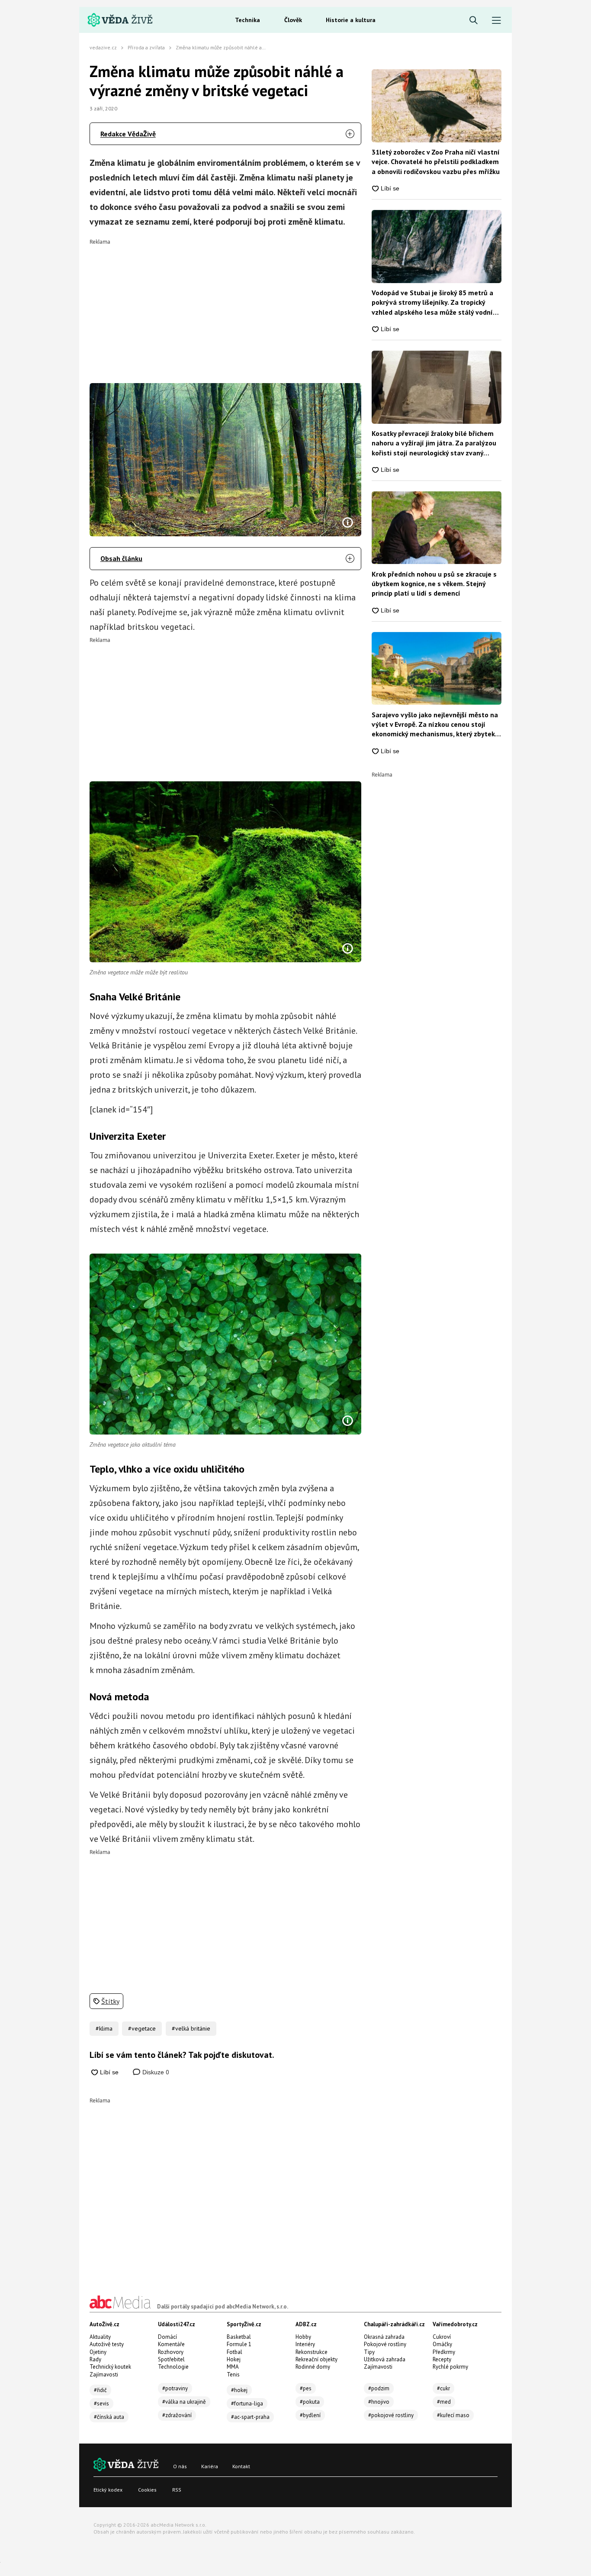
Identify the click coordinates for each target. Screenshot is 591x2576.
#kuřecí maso (453, 2415)
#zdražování (177, 2415)
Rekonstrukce (312, 2352)
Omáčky (442, 2344)
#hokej (239, 2390)
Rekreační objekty (316, 2359)
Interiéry (305, 2344)
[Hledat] (474, 21)
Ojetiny (98, 2352)
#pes (306, 2388)
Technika (247, 20)
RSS (177, 2490)
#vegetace (142, 2028)
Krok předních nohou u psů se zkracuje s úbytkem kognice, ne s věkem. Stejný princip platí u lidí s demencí (434, 584)
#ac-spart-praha (250, 2417)
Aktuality (100, 2337)
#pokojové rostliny (391, 2415)
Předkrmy (444, 2352)
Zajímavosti (104, 2374)
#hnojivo (379, 2402)
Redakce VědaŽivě (128, 134)
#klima (104, 2028)
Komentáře (171, 2344)
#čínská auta (109, 2417)
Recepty (442, 2359)
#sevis (101, 2404)
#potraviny (175, 2388)
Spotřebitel (171, 2359)
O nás (180, 2466)
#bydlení (310, 2415)
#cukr (443, 2388)
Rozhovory (171, 2352)
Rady (95, 2359)
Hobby (303, 2337)
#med (444, 2402)
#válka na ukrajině (184, 2402)
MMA (233, 2367)
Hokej (234, 2359)
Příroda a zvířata (146, 47)
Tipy (369, 2352)
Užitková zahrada (385, 2359)
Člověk (293, 20)
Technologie (173, 2367)
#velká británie (191, 2028)
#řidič (100, 2390)
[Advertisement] (226, 305)
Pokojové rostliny (385, 2344)
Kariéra (210, 2466)
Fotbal (234, 2352)
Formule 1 (239, 2344)
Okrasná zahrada (384, 2337)
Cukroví (442, 2337)
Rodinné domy (313, 2367)
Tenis (233, 2374)
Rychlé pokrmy (450, 2367)
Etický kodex (108, 2490)
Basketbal (239, 2337)
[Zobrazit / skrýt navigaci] (496, 21)
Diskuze (155, 2072)
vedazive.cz (103, 47)
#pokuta (310, 2402)
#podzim (379, 2388)
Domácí (167, 2337)
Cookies (147, 2490)
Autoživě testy (107, 2344)
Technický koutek (110, 2367)
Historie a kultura (351, 20)
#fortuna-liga (247, 2404)
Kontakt (241, 2466)
